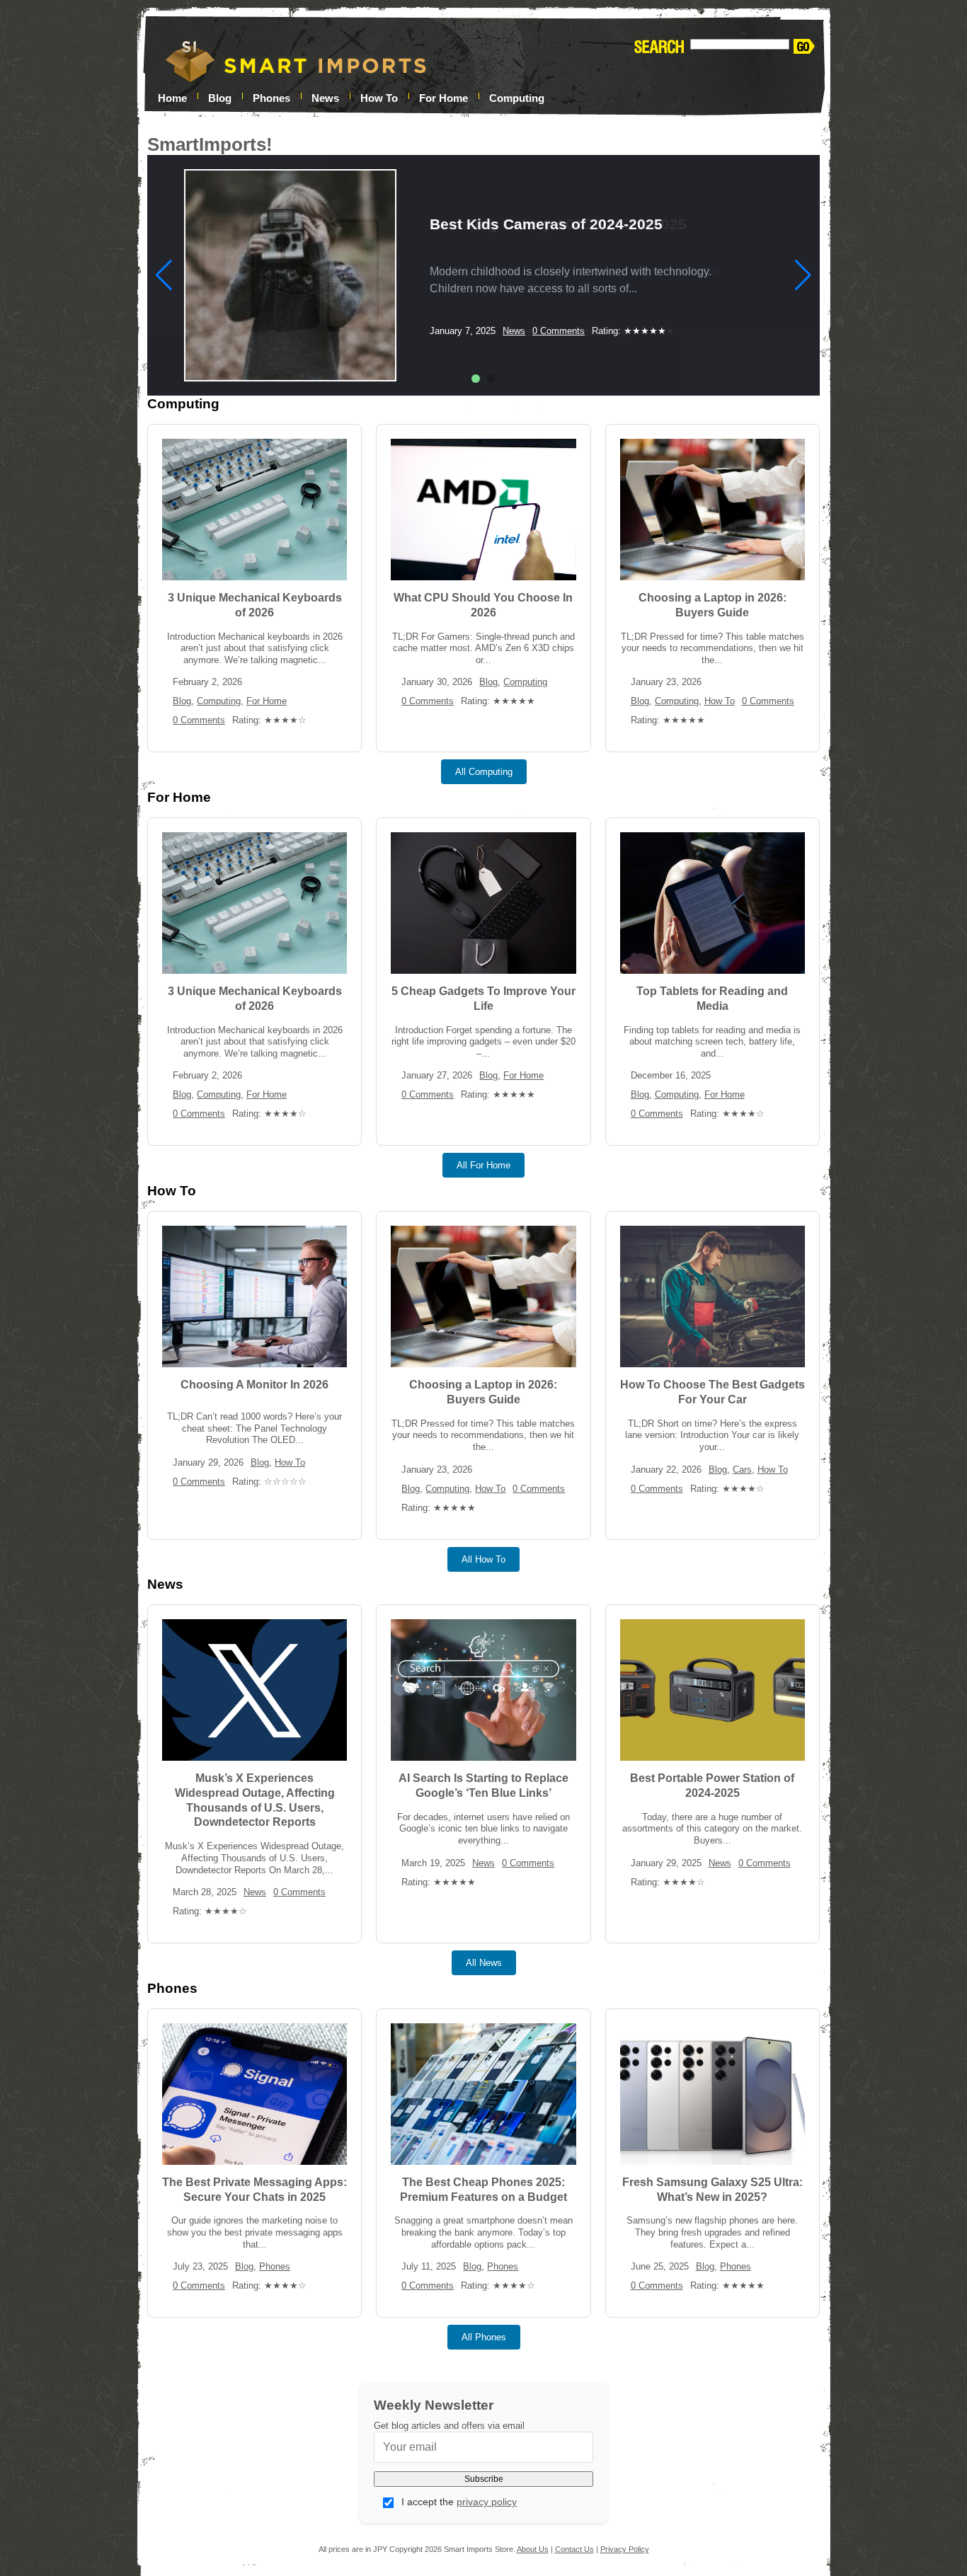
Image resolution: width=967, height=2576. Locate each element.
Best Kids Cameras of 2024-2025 (546, 224)
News (325, 97)
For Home (444, 97)
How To (379, 97)
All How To (483, 1559)
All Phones (484, 2337)
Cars (742, 1470)
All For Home (483, 1165)
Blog (182, 701)
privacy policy (487, 2502)
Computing (517, 97)
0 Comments (559, 331)
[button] (476, 379)
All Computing (484, 772)
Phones (271, 97)
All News (484, 1963)
